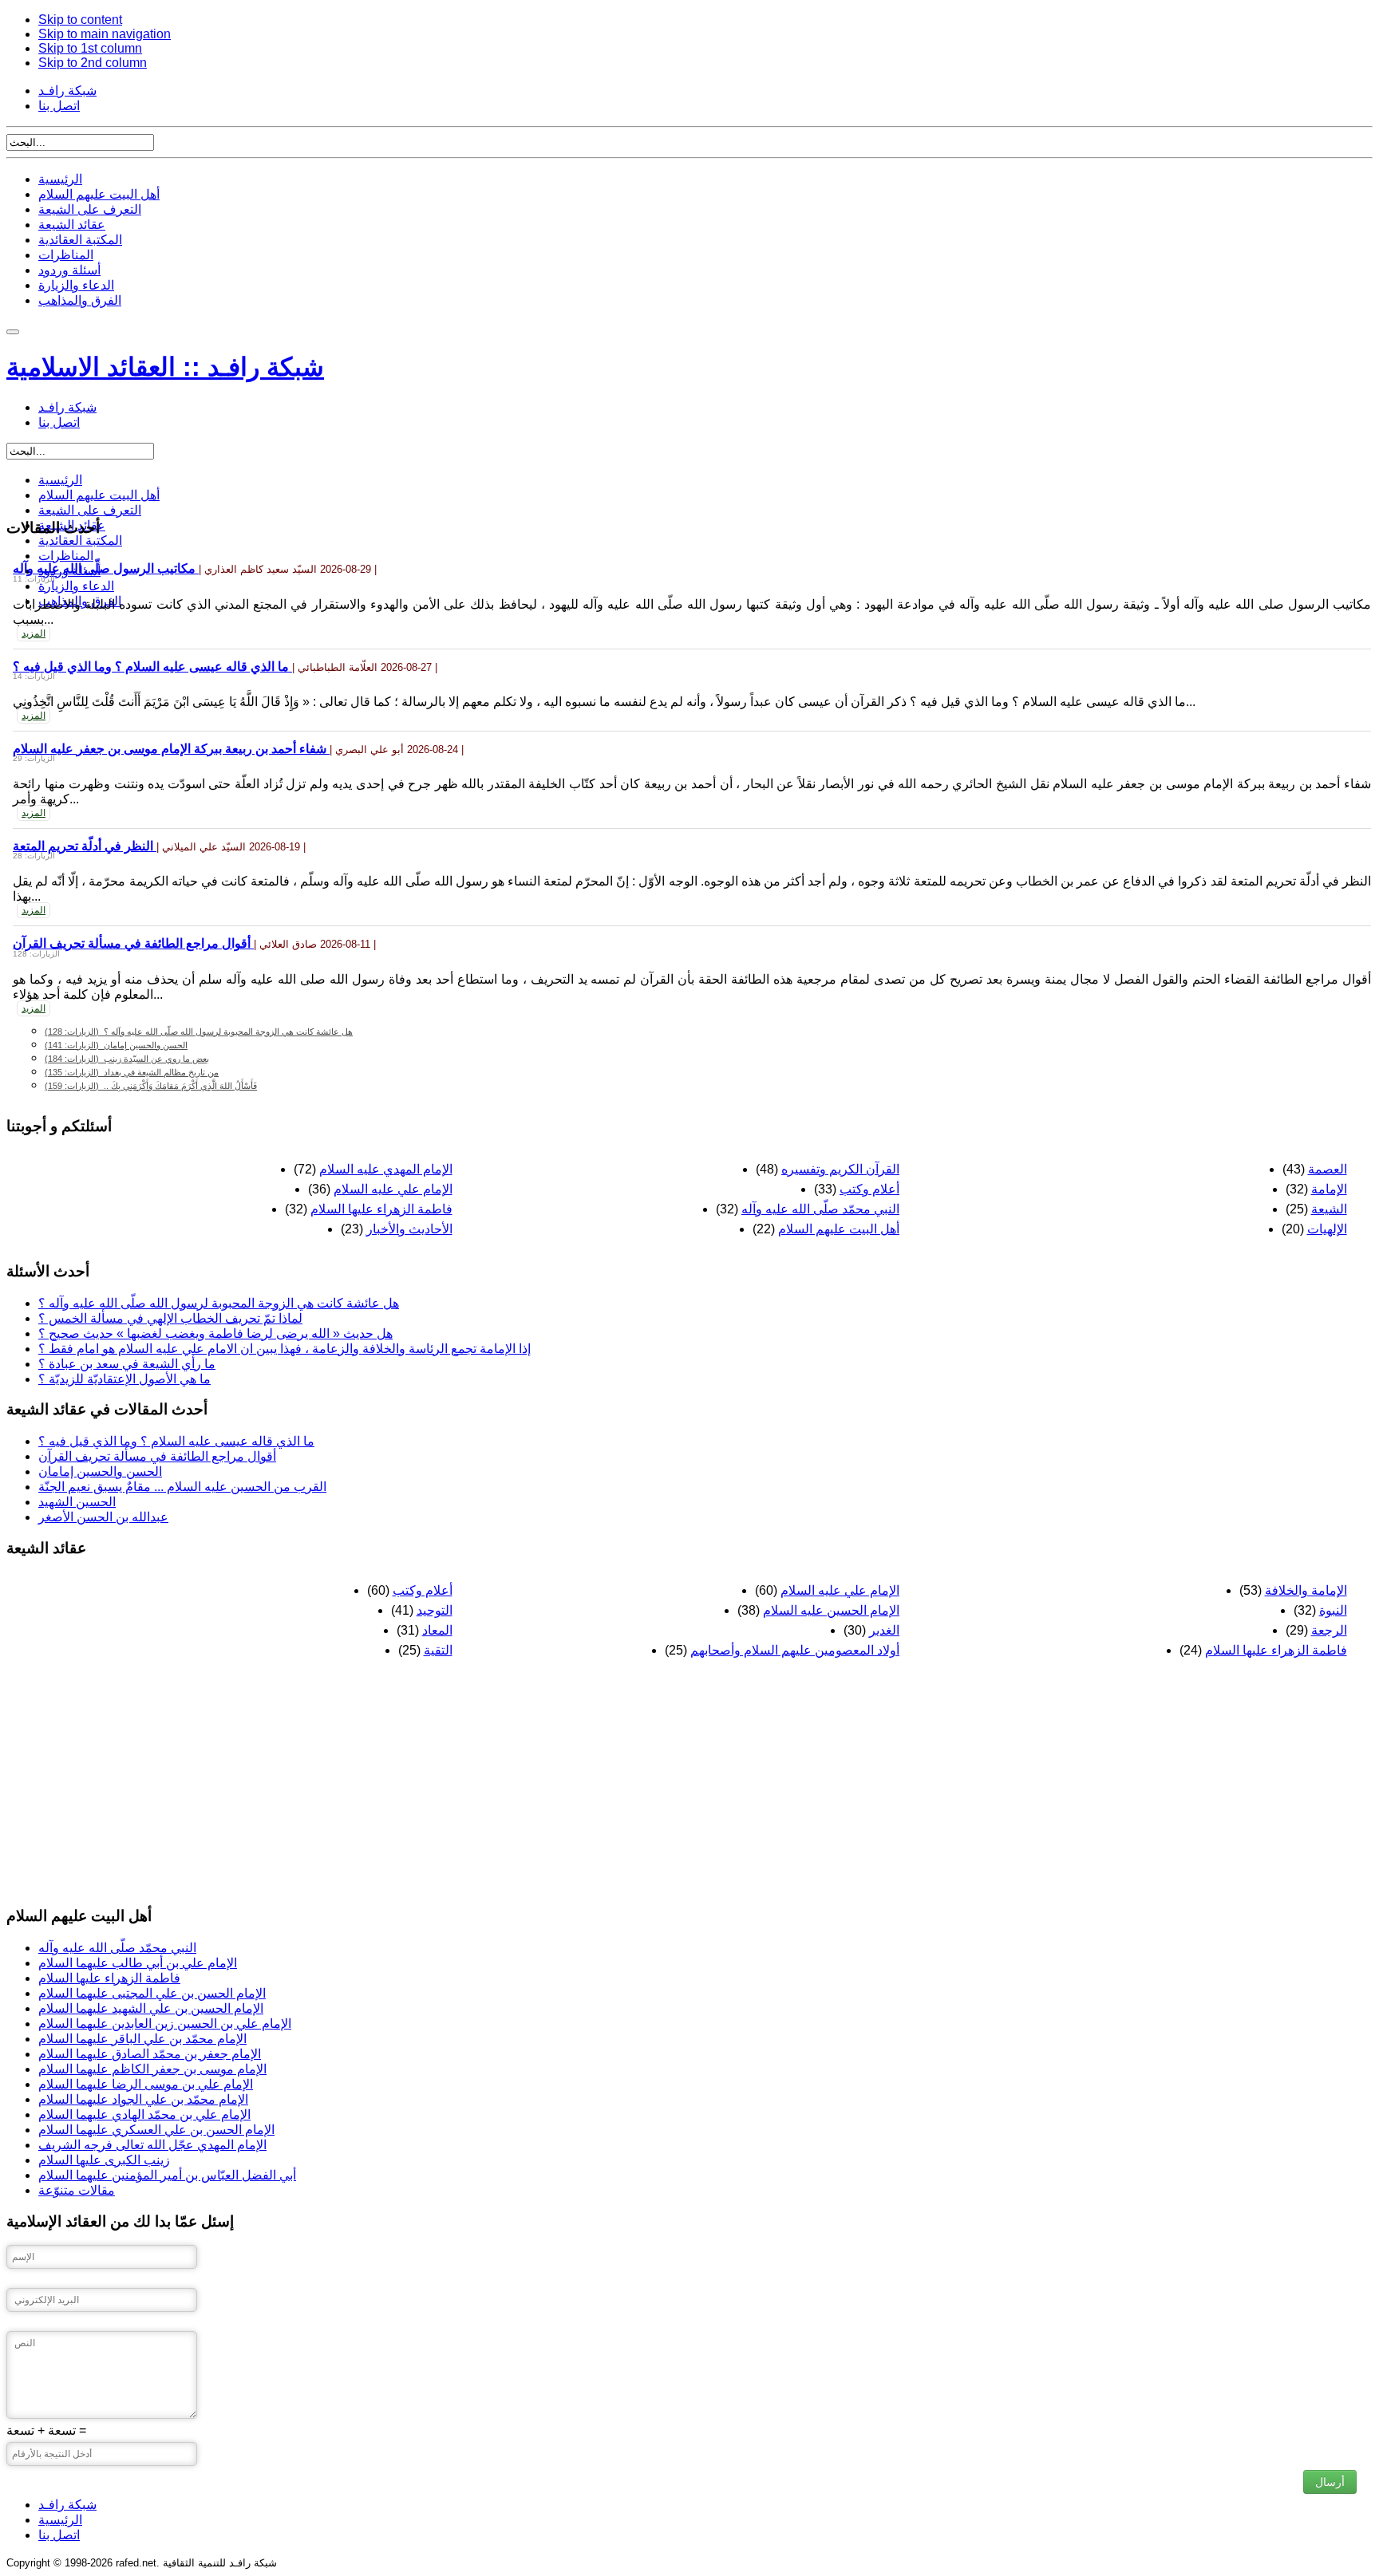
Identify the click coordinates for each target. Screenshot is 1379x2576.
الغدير (884, 1630)
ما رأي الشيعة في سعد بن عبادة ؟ (127, 1364)
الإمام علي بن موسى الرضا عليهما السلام (146, 2084)
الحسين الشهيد (77, 1502)
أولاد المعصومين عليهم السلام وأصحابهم (795, 1650)
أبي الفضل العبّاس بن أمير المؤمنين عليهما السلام (167, 2175)
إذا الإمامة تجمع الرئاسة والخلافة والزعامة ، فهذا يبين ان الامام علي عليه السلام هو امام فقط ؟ (284, 1349)
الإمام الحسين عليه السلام (831, 1610)
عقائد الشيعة (72, 225)
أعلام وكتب (869, 1189)
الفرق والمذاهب (80, 300)
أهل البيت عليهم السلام (99, 194)
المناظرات (66, 255)
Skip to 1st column (90, 48)
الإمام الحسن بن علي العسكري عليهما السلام (156, 2130)
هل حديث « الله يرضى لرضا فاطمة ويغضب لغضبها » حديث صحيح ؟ (215, 1333)
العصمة (1328, 1169)
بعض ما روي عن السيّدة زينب (127, 1059)
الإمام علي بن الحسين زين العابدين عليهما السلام (165, 2024)
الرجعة (1329, 1630)
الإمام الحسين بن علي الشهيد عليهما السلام (151, 2008)
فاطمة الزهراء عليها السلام (381, 1209)
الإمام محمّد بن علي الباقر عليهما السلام (142, 2039)
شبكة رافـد (67, 91)
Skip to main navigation (105, 34)
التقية (438, 1650)
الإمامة (1329, 1189)
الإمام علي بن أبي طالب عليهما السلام (138, 1963)
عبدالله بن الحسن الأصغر (103, 1517)
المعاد (437, 1630)
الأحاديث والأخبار (409, 1229)
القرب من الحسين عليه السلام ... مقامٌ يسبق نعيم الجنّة (182, 1487)
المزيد (34, 633)
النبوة (1333, 1610)
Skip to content (80, 20)
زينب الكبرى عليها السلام (104, 2160)
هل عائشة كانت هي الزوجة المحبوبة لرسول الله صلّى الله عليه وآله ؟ (199, 1032)
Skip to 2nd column (93, 63)
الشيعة (1329, 1209)
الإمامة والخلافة (1306, 1590)
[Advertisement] (485, 1781)
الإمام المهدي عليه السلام (386, 1169)
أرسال (1330, 2482)
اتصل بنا (59, 106)
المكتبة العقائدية (80, 240)
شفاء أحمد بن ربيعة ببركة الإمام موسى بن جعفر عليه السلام (171, 749)
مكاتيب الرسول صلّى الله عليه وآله (106, 568)
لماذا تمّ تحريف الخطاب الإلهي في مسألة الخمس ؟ (170, 1318)
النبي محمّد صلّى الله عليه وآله (820, 1209)
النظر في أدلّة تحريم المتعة (85, 846)
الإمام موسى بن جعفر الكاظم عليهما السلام (152, 2069)
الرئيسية (60, 179)
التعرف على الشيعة (90, 209)
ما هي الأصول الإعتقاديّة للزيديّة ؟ (124, 1379)
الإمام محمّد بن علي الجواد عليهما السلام (143, 2099)
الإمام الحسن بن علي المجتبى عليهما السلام (152, 1993)
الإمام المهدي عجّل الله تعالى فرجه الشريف (152, 2145)
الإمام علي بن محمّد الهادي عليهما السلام (144, 2114)
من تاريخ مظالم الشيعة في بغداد (132, 1072)
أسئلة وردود (69, 270)
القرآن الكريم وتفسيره (840, 1169)
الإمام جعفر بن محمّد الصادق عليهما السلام (150, 2054)
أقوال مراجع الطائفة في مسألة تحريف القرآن (133, 943)
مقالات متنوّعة (77, 2190)
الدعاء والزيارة (76, 285)
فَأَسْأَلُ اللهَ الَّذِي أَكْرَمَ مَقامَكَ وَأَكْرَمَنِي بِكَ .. (151, 1086)
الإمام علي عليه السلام (393, 1189)
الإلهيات (1327, 1229)
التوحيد (435, 1610)
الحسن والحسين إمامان (116, 1045)
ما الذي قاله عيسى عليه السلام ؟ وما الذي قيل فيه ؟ (152, 667)
